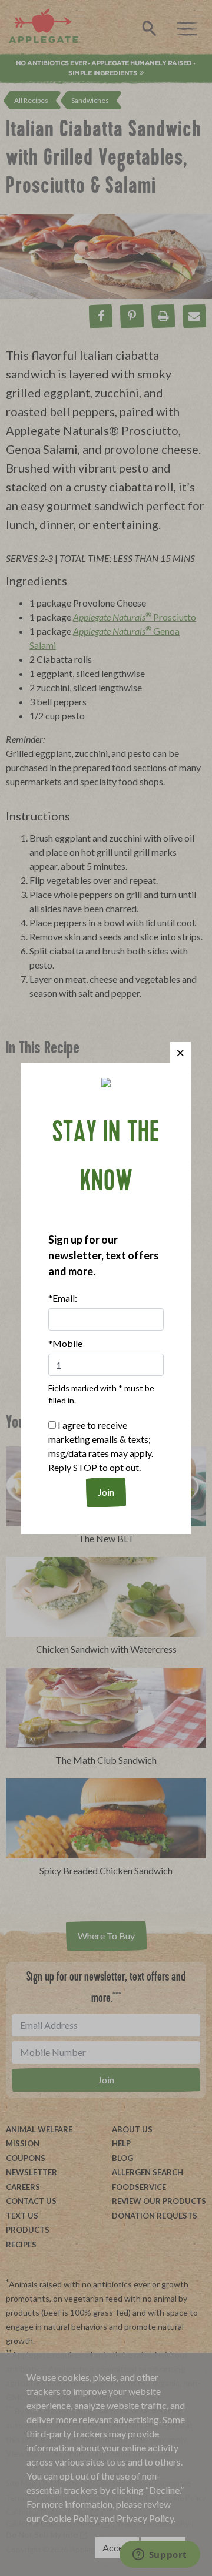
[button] (180, 1052)
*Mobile (65, 1343)
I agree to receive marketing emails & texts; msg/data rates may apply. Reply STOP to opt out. (101, 1446)
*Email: (63, 1298)
